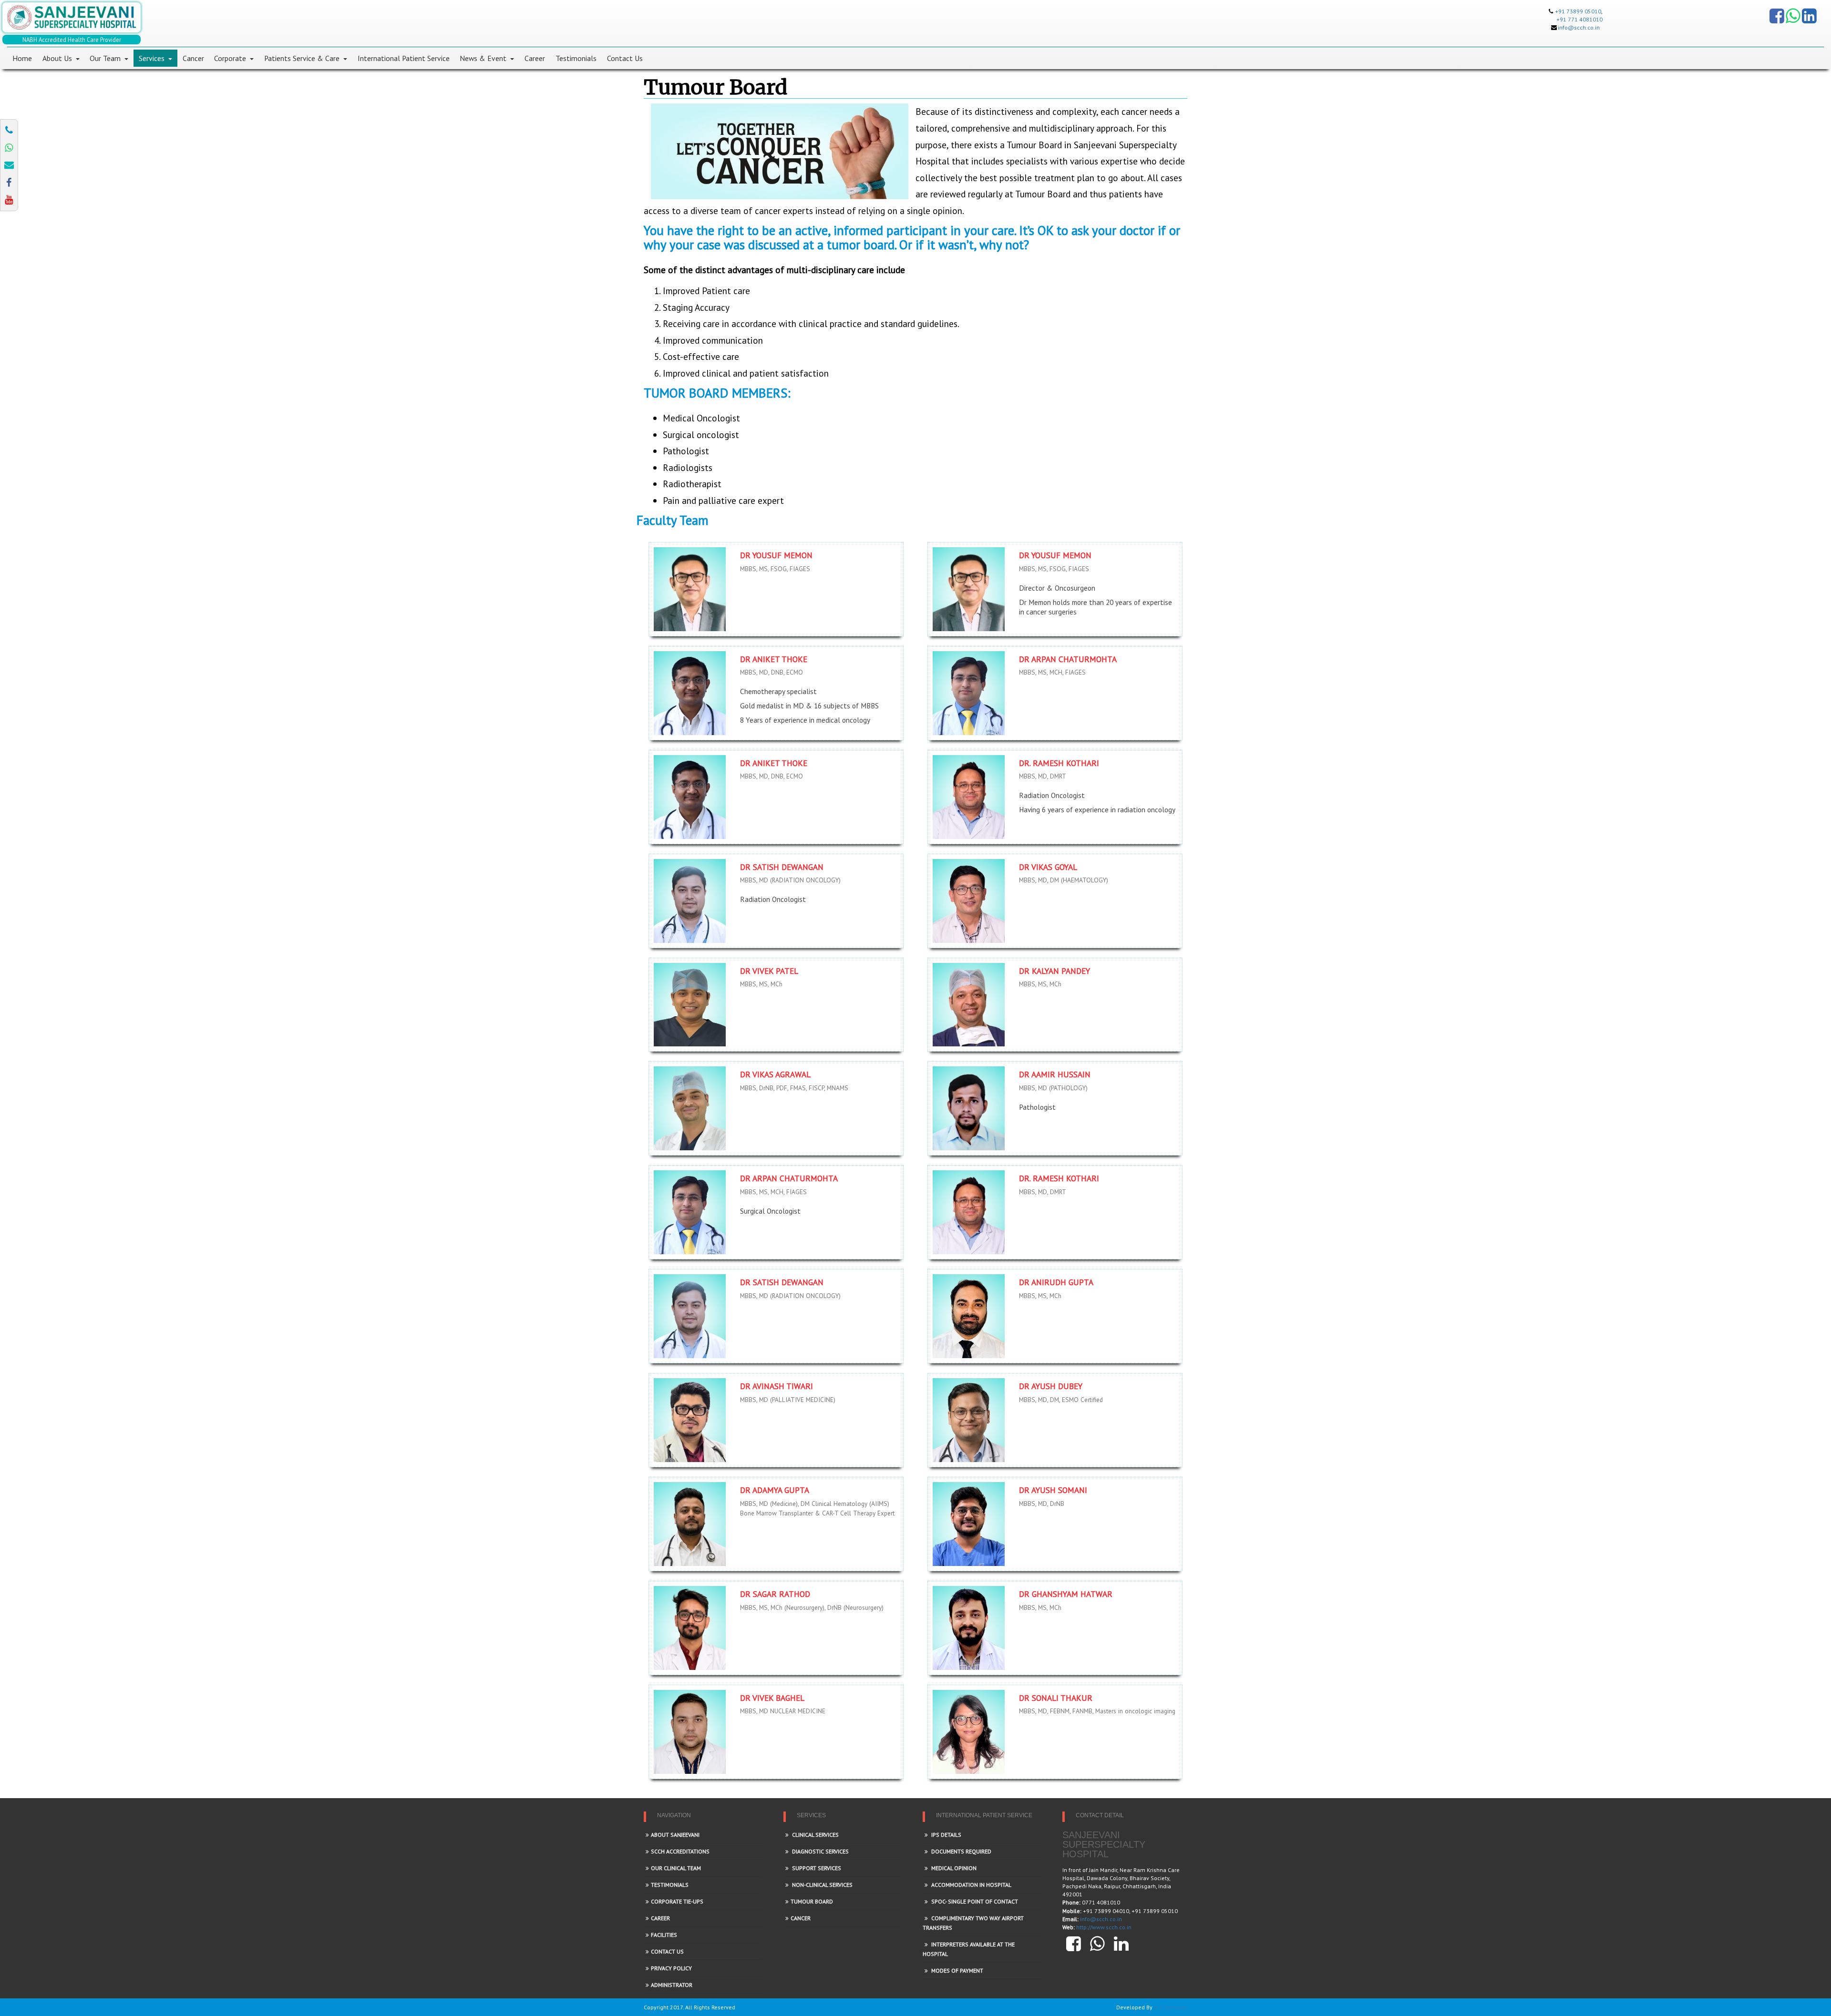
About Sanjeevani (675, 1835)
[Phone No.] (9, 130)
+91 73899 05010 (1578, 11)
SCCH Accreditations (680, 1851)
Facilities (664, 1935)
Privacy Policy (671, 1968)
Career (535, 58)
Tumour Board (812, 1901)
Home (22, 58)
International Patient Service (404, 58)
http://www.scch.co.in (1104, 1927)
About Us (57, 58)
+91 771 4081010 (1579, 19)
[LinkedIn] (1809, 20)
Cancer (193, 58)
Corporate (230, 58)
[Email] (9, 165)
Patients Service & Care (302, 58)
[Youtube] (9, 200)
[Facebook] (1777, 20)
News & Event (483, 58)
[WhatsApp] (1793, 20)
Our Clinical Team (676, 1868)
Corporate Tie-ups (677, 1901)
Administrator (672, 1985)
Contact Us (625, 58)
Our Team (105, 58)
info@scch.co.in (1579, 27)
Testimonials (576, 58)
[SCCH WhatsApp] (9, 148)
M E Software (1171, 2007)
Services (152, 58)
